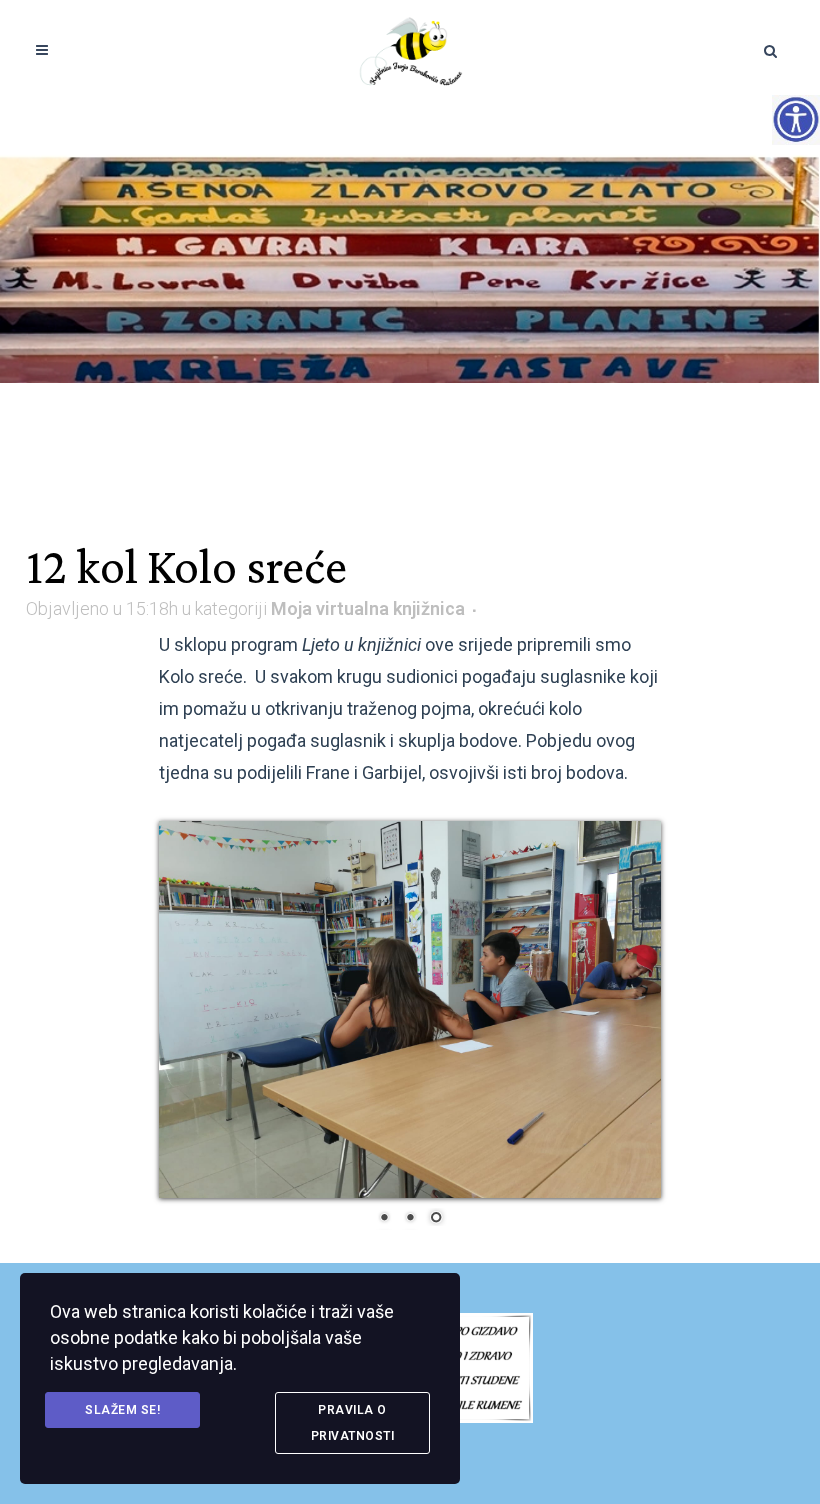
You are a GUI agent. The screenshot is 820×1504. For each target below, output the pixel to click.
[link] (410, 50)
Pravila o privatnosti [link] (353, 1423)
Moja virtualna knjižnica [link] (368, 608)
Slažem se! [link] (122, 1410)
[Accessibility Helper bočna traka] (796, 119)
